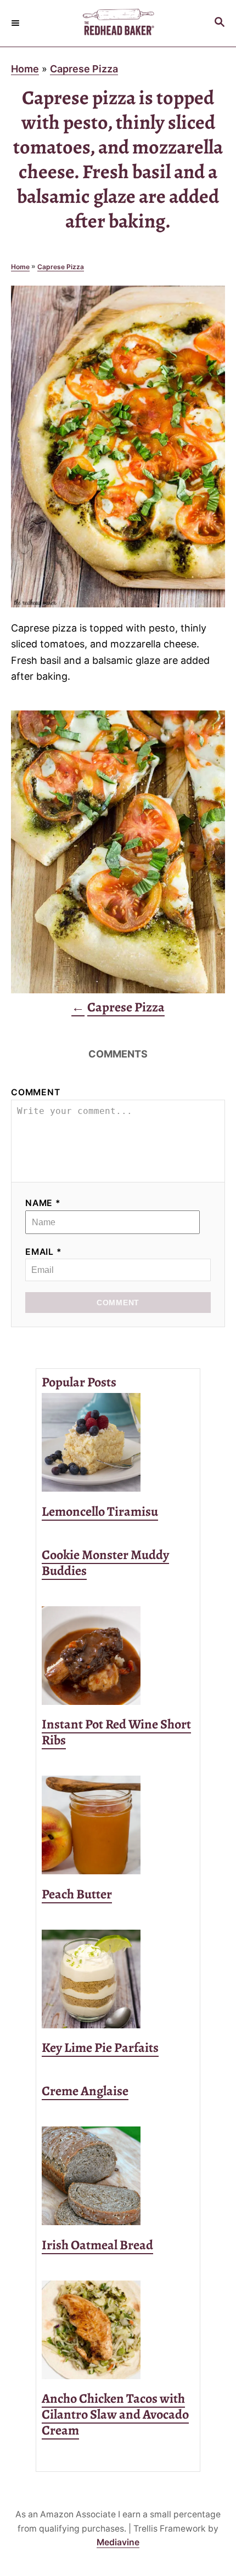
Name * (43, 1203)
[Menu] (16, 23)
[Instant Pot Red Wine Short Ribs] (118, 1656)
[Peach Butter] (118, 1825)
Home (25, 69)
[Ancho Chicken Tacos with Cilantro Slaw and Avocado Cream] (118, 2330)
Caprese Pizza (84, 69)
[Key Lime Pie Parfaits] (118, 1979)
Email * (44, 1252)
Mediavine (118, 2542)
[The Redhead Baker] (118, 23)
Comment (36, 1092)
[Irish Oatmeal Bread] (118, 2176)
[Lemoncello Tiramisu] (118, 1442)
